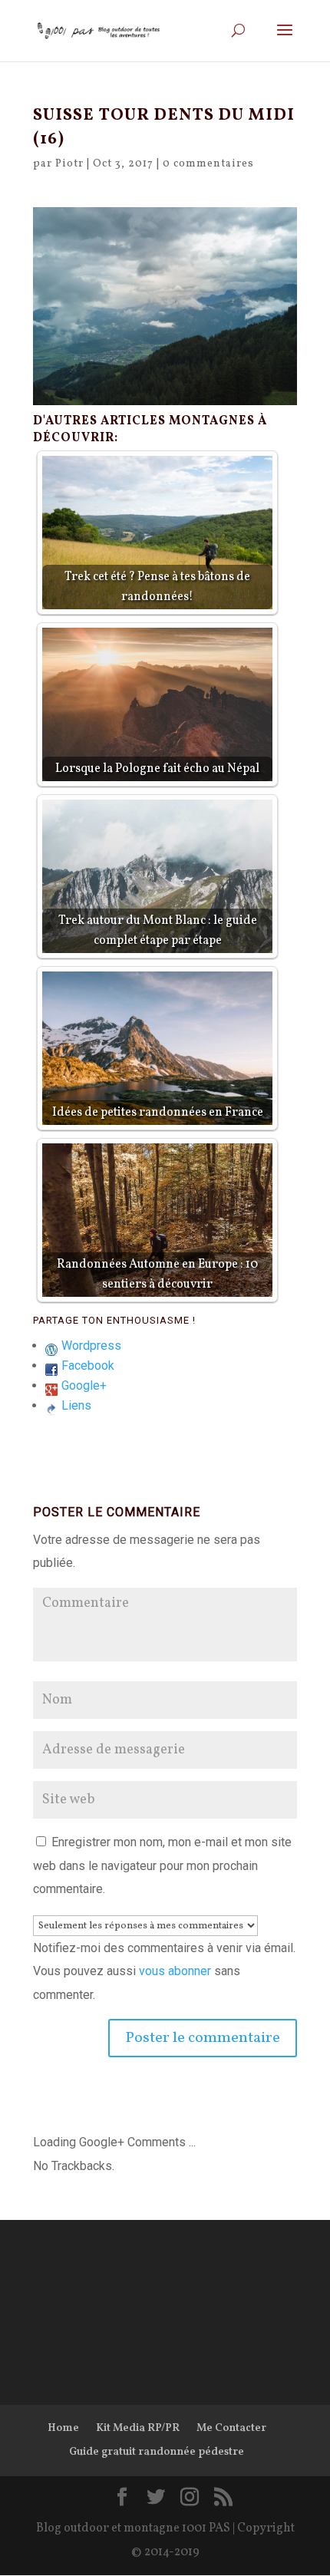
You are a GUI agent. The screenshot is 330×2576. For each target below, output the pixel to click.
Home (63, 2428)
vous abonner (175, 1971)
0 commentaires (208, 164)
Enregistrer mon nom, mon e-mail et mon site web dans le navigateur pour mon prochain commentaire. (162, 1865)
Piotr (69, 164)
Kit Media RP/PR (138, 2428)
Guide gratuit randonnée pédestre (157, 2452)
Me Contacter (231, 2428)
